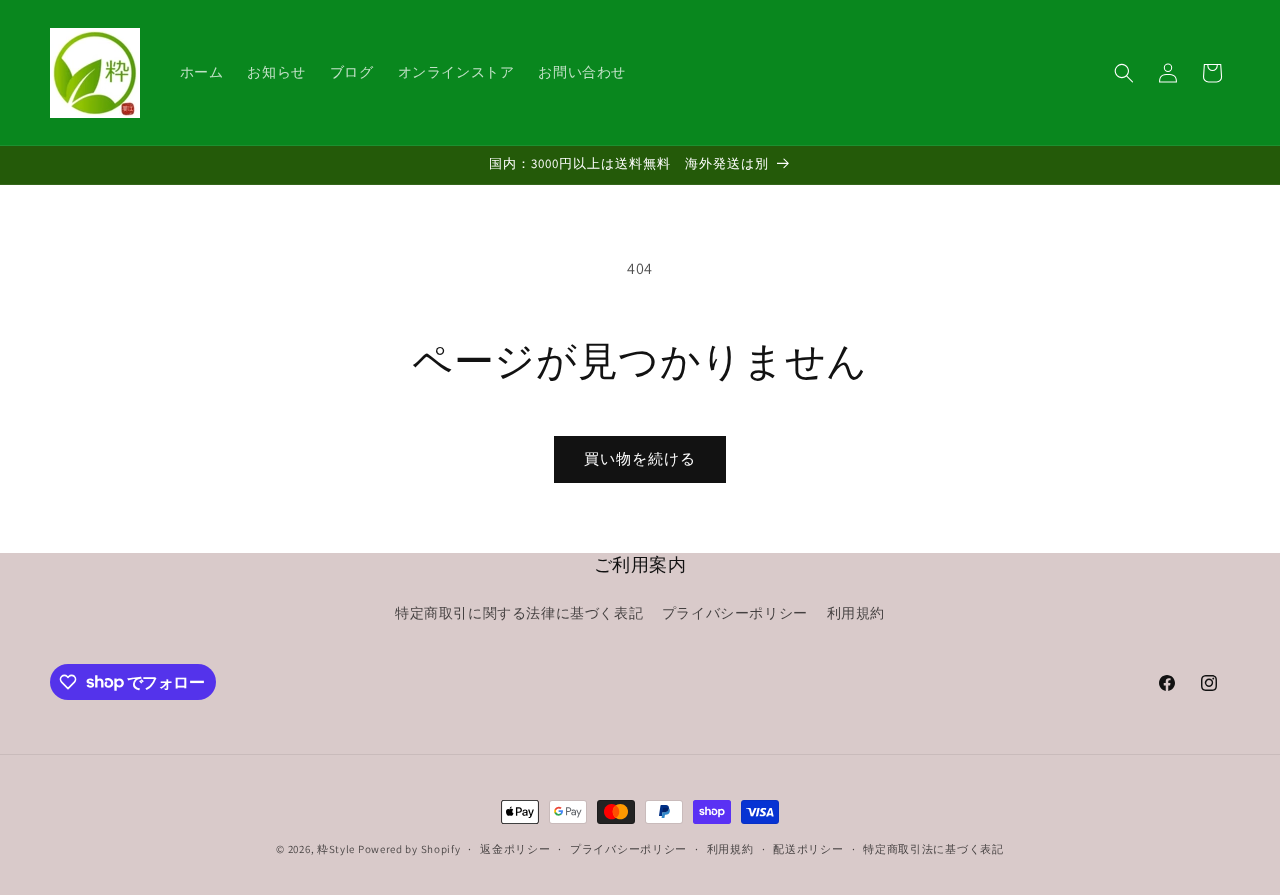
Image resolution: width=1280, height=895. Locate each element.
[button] (1124, 73)
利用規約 (856, 613)
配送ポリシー (808, 848)
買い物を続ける (640, 458)
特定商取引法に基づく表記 (933, 848)
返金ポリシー (515, 848)
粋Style (336, 849)
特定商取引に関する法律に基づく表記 (519, 613)
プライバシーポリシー (735, 613)
